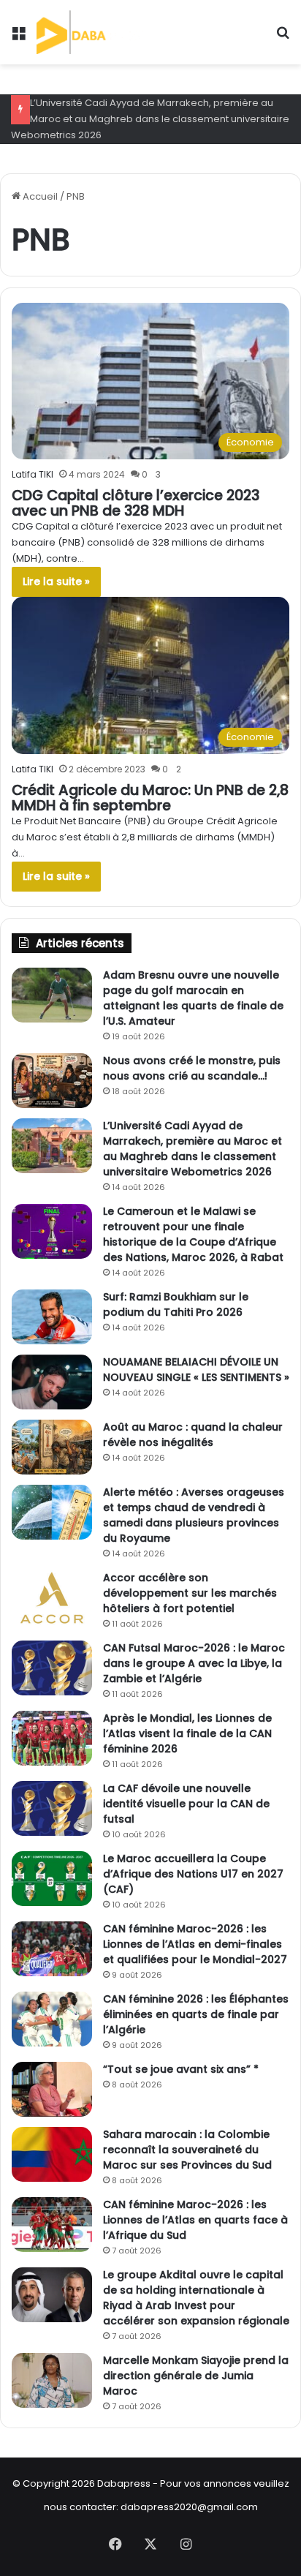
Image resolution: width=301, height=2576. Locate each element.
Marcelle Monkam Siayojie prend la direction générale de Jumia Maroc (196, 2376)
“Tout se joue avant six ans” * (181, 2069)
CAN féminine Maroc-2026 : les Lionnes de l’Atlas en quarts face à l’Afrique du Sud (195, 2220)
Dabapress (124, 2483)
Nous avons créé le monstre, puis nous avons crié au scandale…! (192, 1068)
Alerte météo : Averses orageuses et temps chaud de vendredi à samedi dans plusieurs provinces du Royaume (194, 1515)
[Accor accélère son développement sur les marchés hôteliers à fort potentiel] (52, 1598)
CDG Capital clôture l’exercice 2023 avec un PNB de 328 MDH (136, 503)
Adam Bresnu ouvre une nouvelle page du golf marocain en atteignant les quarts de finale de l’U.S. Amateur (193, 998)
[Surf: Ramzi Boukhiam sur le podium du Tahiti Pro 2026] (52, 1317)
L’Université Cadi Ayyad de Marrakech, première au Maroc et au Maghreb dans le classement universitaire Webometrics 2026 (150, 119)
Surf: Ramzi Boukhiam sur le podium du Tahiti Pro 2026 (176, 1304)
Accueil (39, 196)
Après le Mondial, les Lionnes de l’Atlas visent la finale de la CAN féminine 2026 (187, 1733)
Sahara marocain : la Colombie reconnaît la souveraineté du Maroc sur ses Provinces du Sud (187, 2150)
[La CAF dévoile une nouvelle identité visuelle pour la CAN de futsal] (52, 1808)
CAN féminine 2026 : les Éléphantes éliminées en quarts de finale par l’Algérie (196, 2014)
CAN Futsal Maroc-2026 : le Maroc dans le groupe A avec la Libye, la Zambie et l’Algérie (194, 1663)
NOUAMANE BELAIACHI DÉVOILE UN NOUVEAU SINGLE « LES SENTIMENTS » (196, 1370)
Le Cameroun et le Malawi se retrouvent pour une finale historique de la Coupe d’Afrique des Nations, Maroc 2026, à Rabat (193, 1234)
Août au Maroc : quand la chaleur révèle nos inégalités (193, 1435)
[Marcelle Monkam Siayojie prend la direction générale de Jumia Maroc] (52, 2380)
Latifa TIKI (33, 474)
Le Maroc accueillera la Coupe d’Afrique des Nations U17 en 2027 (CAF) (193, 1874)
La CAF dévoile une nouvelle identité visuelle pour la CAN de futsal (186, 1804)
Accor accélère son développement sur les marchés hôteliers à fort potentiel (190, 1593)
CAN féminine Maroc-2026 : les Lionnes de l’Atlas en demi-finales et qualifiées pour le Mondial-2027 (195, 1944)
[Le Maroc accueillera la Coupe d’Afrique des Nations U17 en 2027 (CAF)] (52, 1879)
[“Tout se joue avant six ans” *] (52, 2089)
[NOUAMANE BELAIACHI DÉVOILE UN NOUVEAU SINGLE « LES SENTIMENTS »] (52, 1382)
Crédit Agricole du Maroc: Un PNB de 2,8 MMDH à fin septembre (150, 798)
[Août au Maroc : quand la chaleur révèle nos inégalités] (52, 1447)
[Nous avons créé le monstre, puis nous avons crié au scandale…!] (52, 1081)
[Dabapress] (90, 32)
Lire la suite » (56, 581)
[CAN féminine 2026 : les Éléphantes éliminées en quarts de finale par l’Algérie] (52, 2019)
